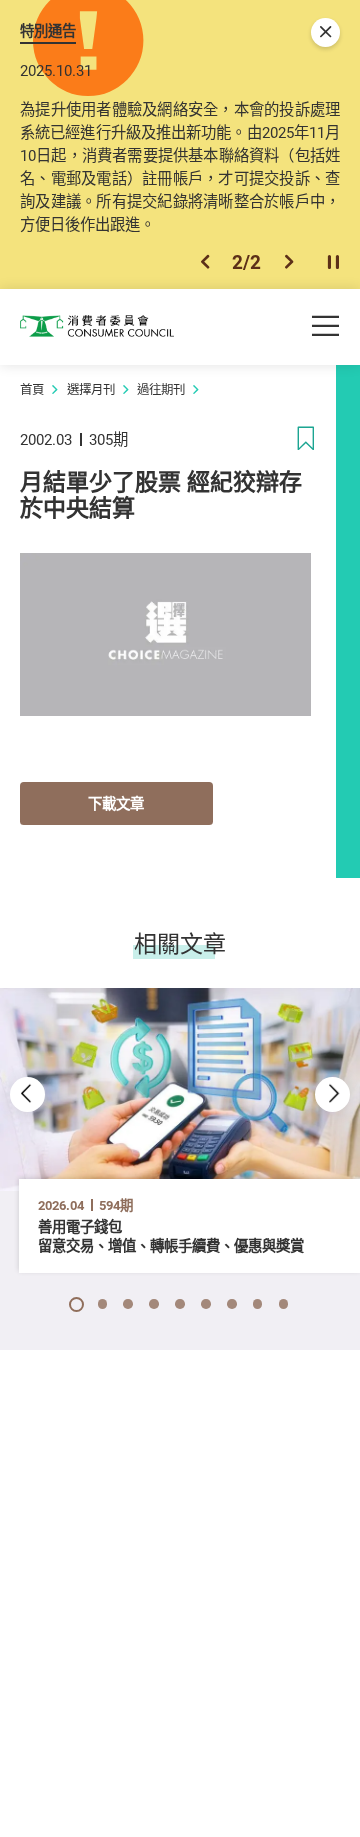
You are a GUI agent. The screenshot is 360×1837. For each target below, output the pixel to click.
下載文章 (116, 803)
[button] (205, 262)
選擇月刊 (91, 389)
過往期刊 (161, 389)
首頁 (32, 389)
